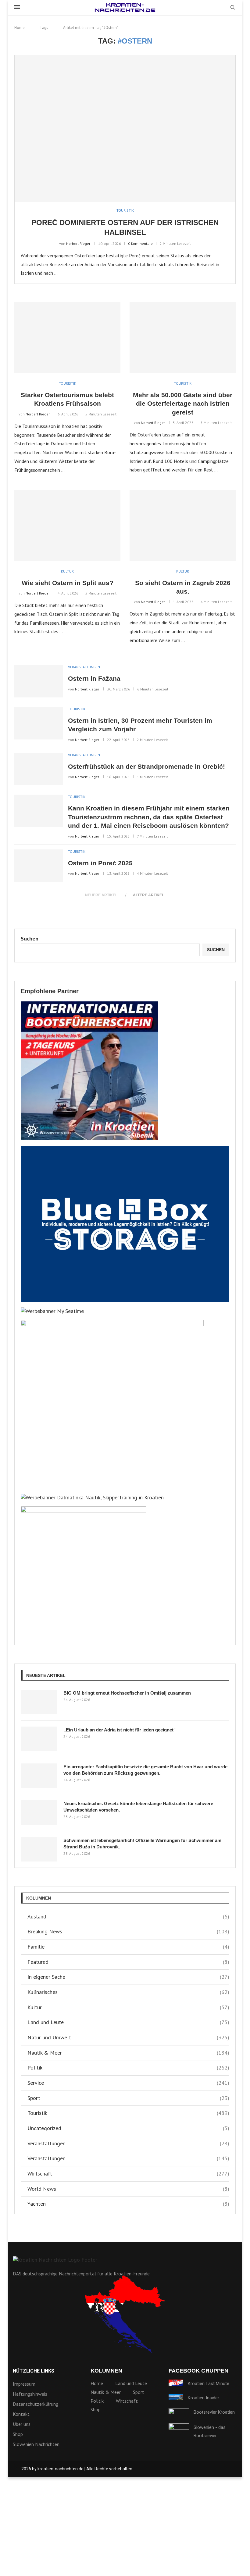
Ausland (128, 1916)
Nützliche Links (34, 2371)
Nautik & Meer (128, 2053)
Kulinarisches (128, 1992)
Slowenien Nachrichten (36, 2444)
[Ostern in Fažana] (39, 681)
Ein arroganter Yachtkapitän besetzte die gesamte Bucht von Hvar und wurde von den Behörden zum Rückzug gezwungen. (145, 1770)
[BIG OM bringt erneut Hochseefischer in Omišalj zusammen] (39, 1702)
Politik (128, 2068)
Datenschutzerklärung (36, 2404)
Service (128, 2083)
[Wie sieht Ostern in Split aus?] (67, 525)
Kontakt (21, 2414)
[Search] (233, 8)
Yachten (128, 2204)
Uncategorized (128, 2128)
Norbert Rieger (78, 243)
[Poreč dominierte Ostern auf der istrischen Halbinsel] (125, 129)
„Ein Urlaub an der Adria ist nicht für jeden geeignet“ (120, 1730)
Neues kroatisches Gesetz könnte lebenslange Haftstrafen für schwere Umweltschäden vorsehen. (138, 1807)
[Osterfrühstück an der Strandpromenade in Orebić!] (39, 769)
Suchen (30, 939)
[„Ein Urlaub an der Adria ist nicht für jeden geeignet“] (39, 1739)
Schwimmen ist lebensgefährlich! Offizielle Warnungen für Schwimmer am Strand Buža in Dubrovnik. (142, 1844)
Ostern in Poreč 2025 (100, 863)
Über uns (22, 2424)
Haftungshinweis (30, 2394)
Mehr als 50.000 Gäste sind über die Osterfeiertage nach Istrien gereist (183, 404)
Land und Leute (128, 2022)
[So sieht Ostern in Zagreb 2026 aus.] (183, 525)
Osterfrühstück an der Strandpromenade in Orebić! (146, 766)
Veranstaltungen (128, 2143)
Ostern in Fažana (94, 678)
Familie (128, 1947)
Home (20, 28)
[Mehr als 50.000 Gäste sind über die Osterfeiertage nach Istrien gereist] (183, 337)
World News (128, 2189)
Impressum (24, 2384)
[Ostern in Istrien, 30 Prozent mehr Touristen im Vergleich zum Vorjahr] (39, 723)
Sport (128, 2098)
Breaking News (128, 1931)
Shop (18, 2434)
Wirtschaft (128, 2174)
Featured (128, 1962)
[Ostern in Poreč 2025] (39, 866)
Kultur (128, 2007)
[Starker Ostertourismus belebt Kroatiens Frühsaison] (67, 337)
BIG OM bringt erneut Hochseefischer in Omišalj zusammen (127, 1693)
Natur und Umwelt (128, 2037)
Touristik (128, 2113)
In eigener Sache (128, 1977)
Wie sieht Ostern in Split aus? (68, 583)
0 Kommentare (140, 243)
